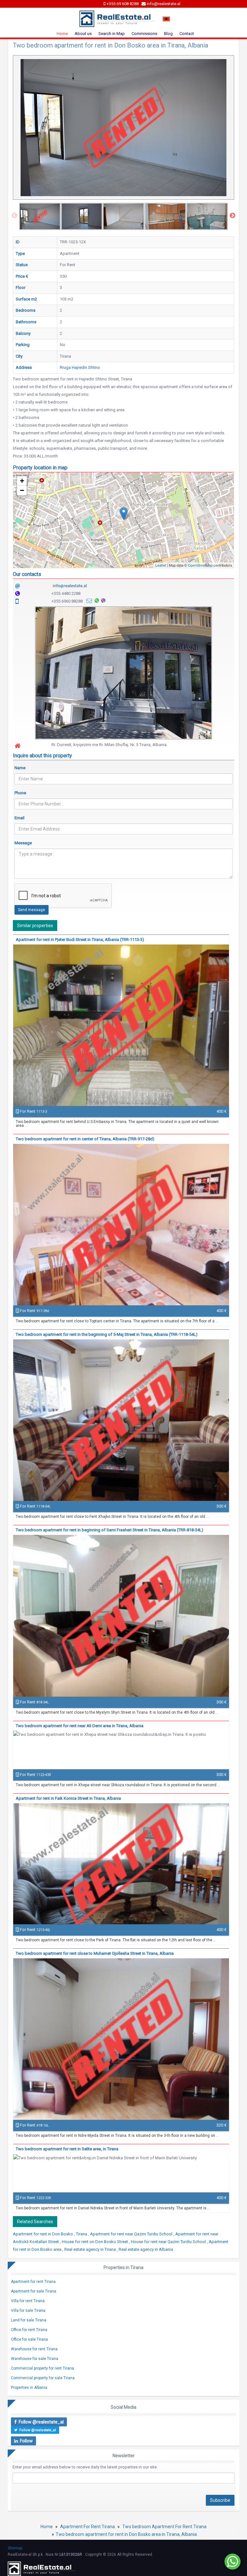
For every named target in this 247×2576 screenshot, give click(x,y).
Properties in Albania (29, 2388)
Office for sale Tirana (29, 2339)
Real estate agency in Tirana (91, 2249)
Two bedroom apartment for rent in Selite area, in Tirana (67, 2149)
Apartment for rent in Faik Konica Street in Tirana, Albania (68, 1798)
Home (62, 34)
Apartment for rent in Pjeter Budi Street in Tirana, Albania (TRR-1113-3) (80, 940)
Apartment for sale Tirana (34, 2291)
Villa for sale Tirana (28, 2311)
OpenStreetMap (200, 565)
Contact (187, 34)
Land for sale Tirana (29, 2320)
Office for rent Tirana (29, 2330)
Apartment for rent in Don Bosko (43, 2234)
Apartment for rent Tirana (33, 2282)
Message (23, 843)
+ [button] (22, 481)
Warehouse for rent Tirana (34, 2349)
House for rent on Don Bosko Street (95, 2242)
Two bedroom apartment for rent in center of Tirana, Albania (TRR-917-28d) (85, 1139)
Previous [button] (14, 216)
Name (20, 768)
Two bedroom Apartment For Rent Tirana (164, 2527)
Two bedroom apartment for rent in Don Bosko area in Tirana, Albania (126, 2534)
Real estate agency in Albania (146, 2249)
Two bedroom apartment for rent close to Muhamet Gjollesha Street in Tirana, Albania (95, 1953)
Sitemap (15, 2548)
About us (83, 34)
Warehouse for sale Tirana (35, 2359)
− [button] (22, 490)
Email (19, 818)
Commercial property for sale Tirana (43, 2378)
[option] (40, 216)
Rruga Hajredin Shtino (80, 367)
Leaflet (161, 565)
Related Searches (35, 2222)
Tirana (82, 2234)
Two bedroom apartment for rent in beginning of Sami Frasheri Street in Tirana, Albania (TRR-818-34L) (110, 1530)
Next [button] (233, 216)
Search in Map (112, 34)
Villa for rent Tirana (28, 2301)
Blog (168, 34)
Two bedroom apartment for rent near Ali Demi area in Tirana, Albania (80, 1726)
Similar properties (35, 926)
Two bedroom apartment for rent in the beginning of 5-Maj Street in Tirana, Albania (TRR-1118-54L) (107, 1334)
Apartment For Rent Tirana (87, 2527)
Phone (20, 793)
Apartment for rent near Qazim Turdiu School (132, 2234)
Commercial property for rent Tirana (42, 2368)
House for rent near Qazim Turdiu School (169, 2242)
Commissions (144, 34)
